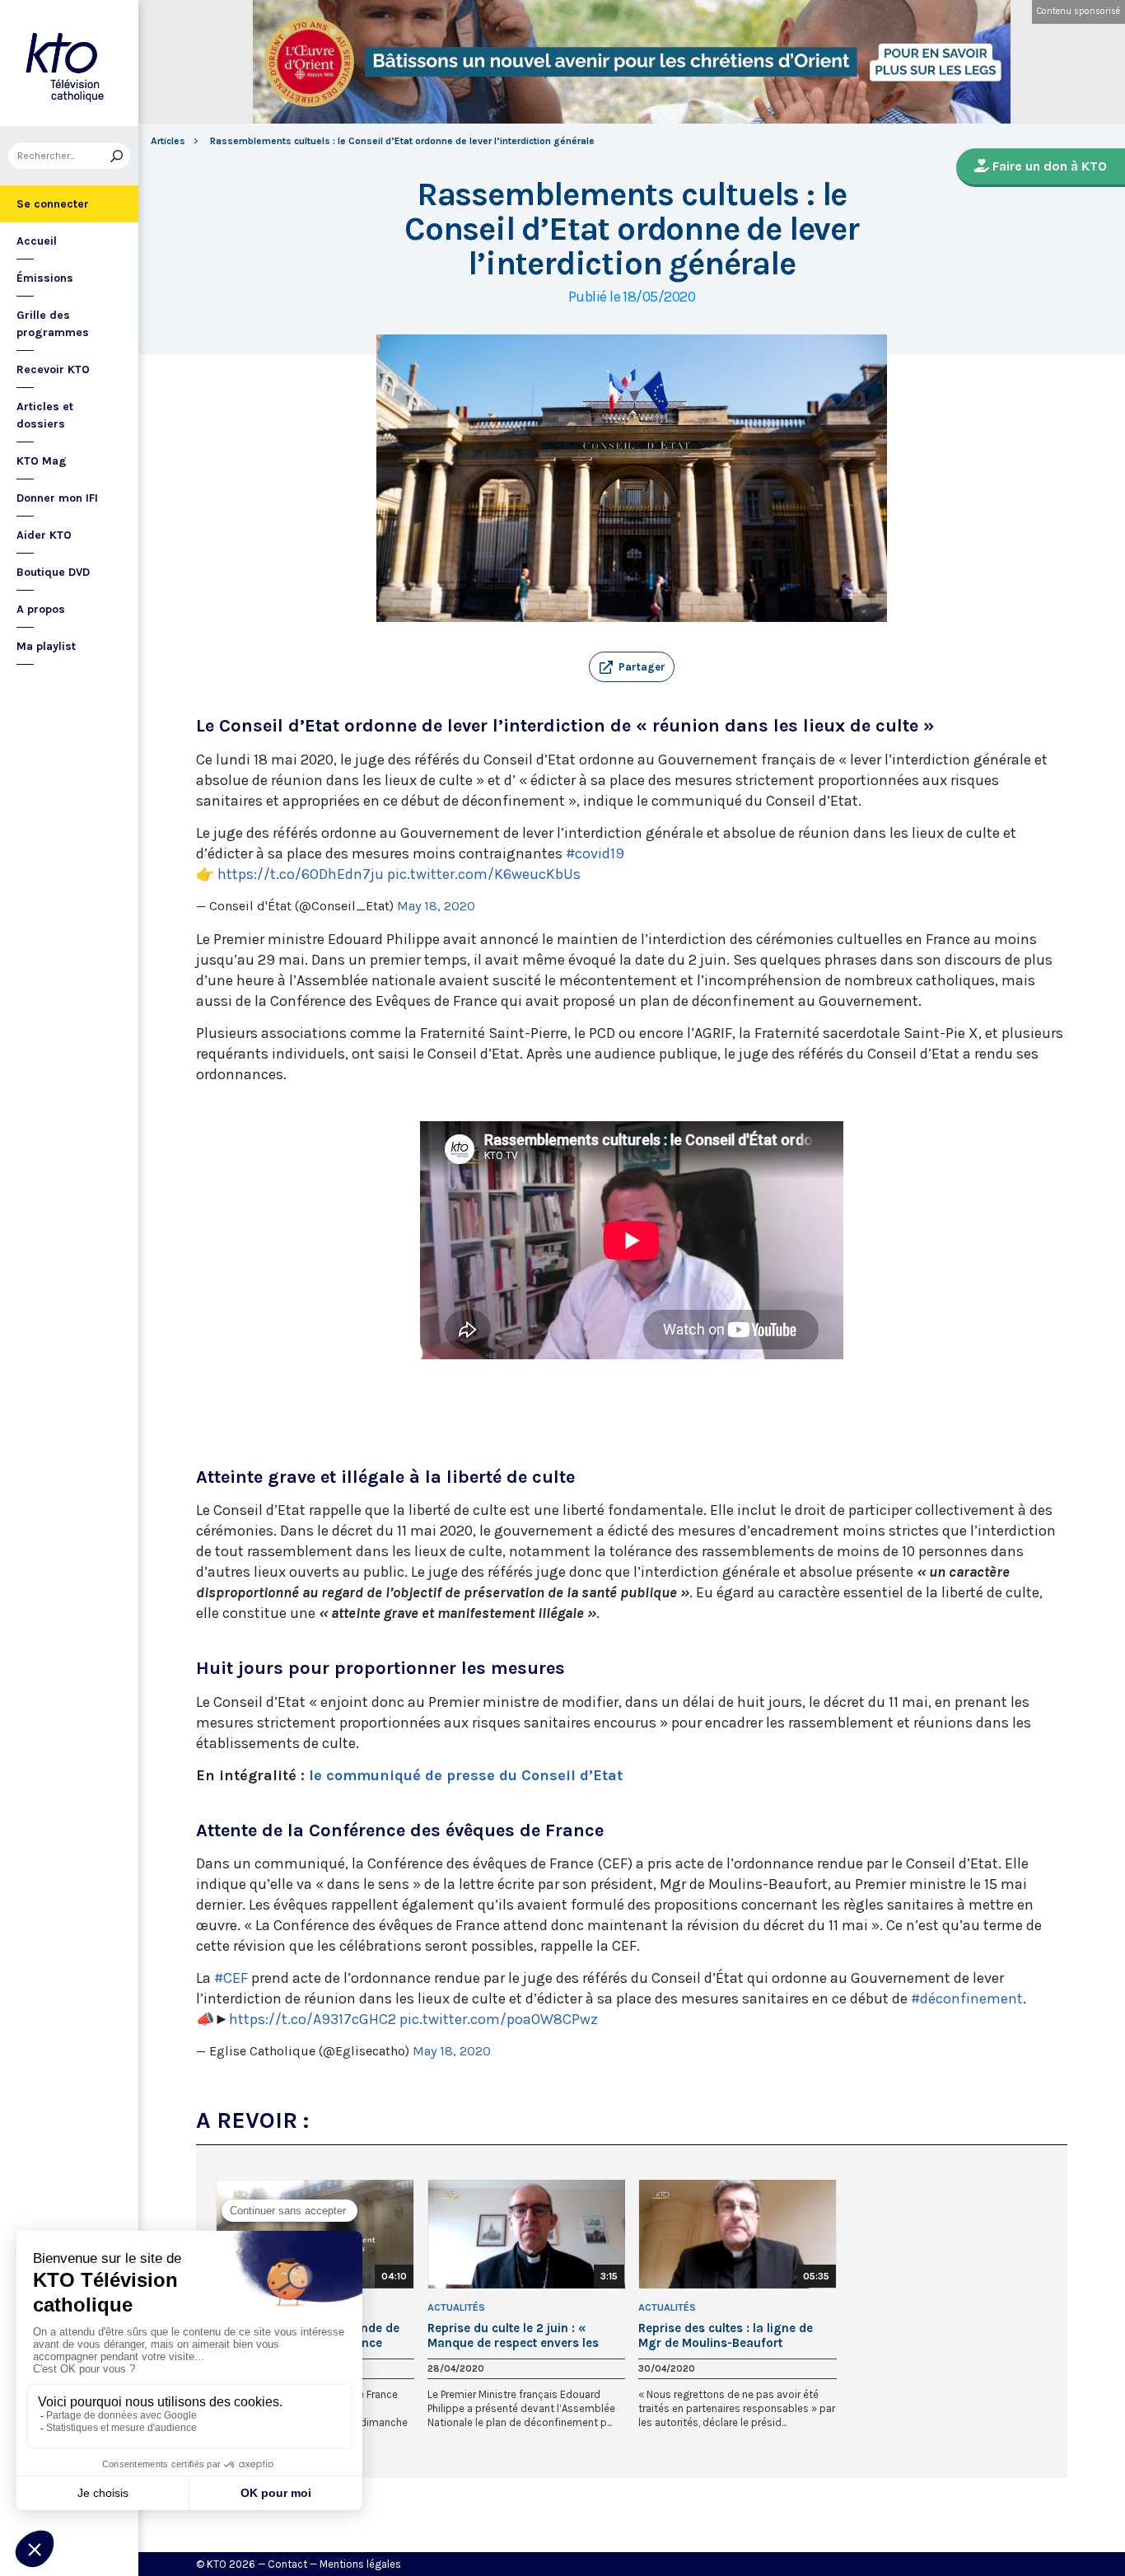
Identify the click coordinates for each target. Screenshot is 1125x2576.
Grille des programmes (53, 324)
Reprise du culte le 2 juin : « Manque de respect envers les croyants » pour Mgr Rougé (513, 2335)
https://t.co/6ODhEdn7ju (301, 874)
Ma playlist (46, 646)
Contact (287, 2564)
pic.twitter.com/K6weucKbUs (484, 874)
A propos (41, 609)
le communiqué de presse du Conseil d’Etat (466, 1775)
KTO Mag (42, 461)
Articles (168, 141)
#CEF (231, 1978)
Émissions (45, 278)
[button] (632, 667)
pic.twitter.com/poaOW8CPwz (499, 2019)
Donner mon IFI (57, 498)
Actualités (456, 2307)
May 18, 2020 (436, 906)
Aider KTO (44, 535)
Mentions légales (360, 2564)
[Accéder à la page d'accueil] (69, 63)
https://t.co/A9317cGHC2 (313, 2019)
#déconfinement (967, 1999)
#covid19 (595, 853)
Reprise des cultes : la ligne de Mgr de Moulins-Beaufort (726, 2335)
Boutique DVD (53, 572)
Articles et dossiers (45, 415)
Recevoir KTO (53, 369)
